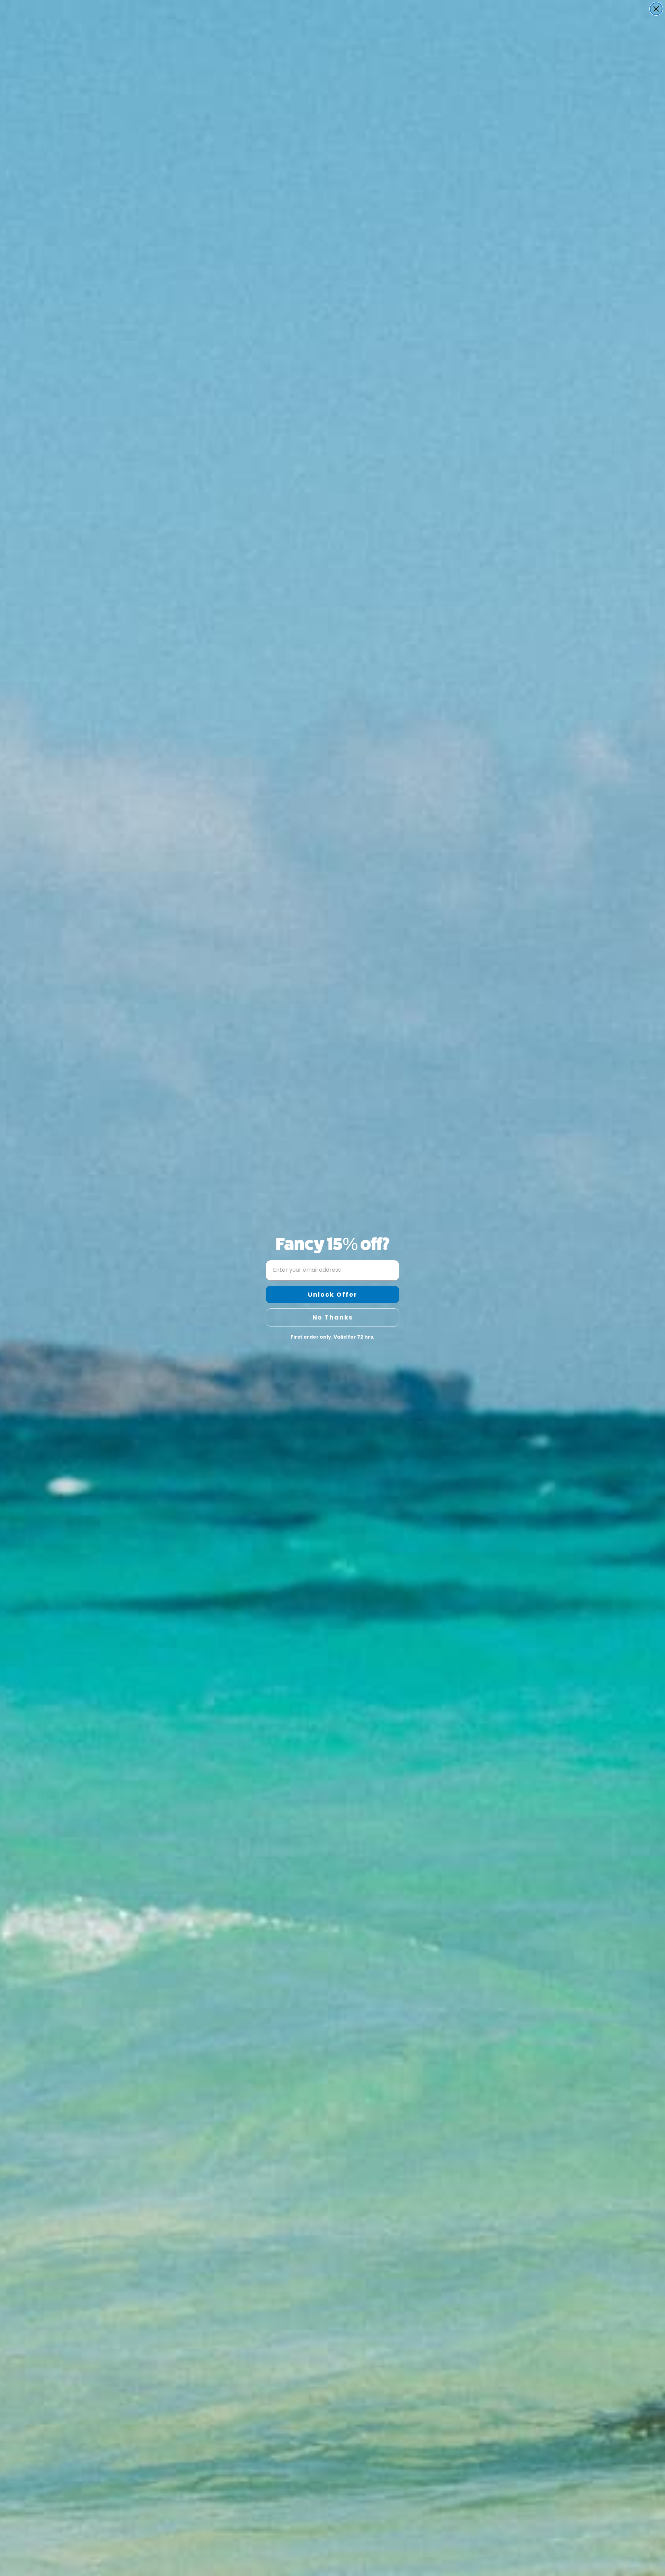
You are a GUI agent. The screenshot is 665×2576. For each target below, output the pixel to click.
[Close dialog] (656, 9)
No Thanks (333, 1317)
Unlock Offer (333, 1294)
